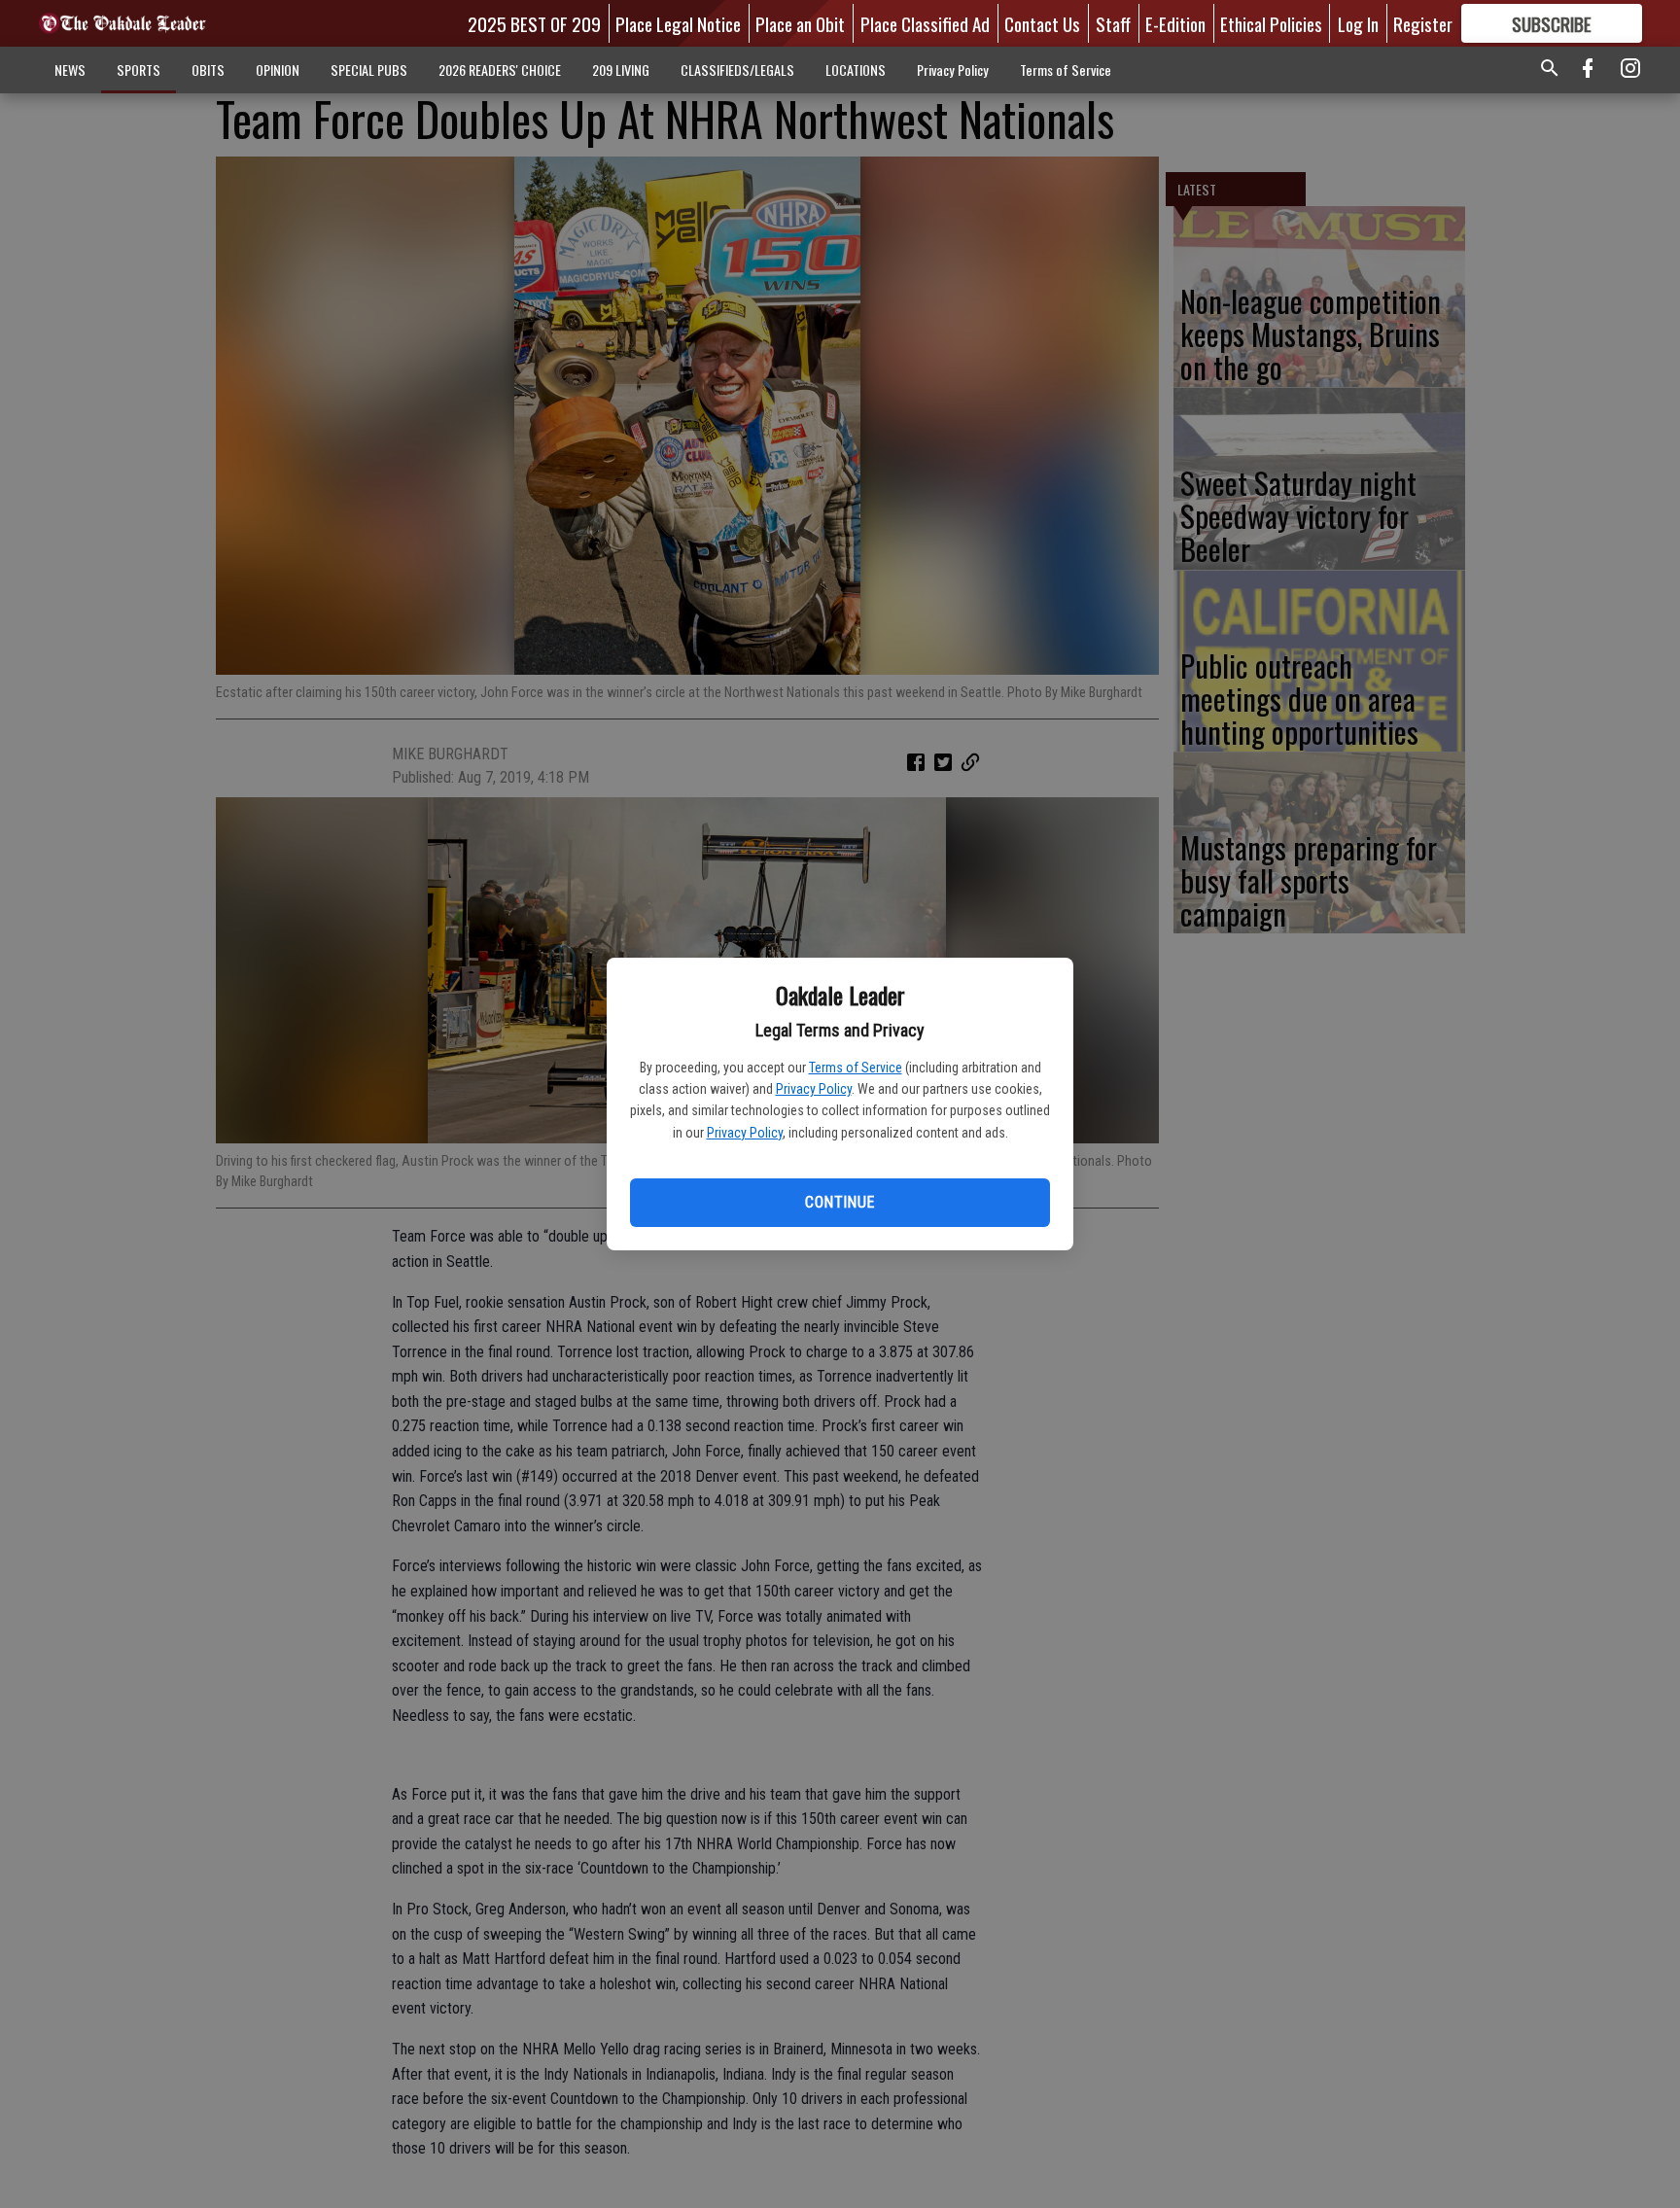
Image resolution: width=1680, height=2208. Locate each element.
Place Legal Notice (678, 23)
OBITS (208, 70)
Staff (1113, 23)
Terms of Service (856, 1068)
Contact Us (1042, 23)
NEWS (70, 70)
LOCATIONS (856, 70)
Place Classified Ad (925, 23)
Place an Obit (800, 23)
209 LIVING (621, 70)
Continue (840, 1202)
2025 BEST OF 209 (534, 23)
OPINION (278, 70)
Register (1423, 23)
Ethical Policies (1271, 23)
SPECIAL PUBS (369, 70)
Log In (1358, 23)
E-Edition (1175, 23)
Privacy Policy (814, 1089)
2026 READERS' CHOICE (500, 70)
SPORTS (139, 70)
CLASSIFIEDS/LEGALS (737, 70)
